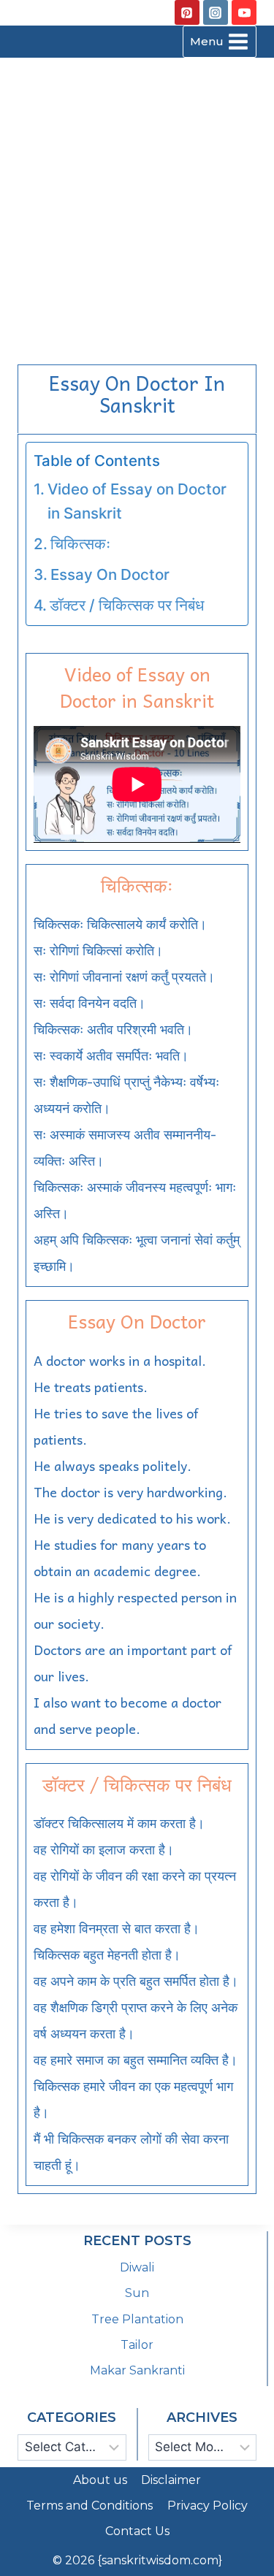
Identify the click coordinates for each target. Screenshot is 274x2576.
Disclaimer (171, 2480)
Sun (137, 2293)
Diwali (137, 2267)
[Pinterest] (187, 12)
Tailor (137, 2345)
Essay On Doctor (110, 574)
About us (100, 2480)
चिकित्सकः (80, 544)
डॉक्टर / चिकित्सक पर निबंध (127, 605)
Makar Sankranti (137, 2370)
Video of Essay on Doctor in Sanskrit (137, 501)
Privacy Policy (208, 2506)
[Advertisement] (137, 203)
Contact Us (137, 2531)
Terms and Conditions (90, 2506)
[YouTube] (244, 12)
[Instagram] (216, 12)
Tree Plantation (137, 2319)
